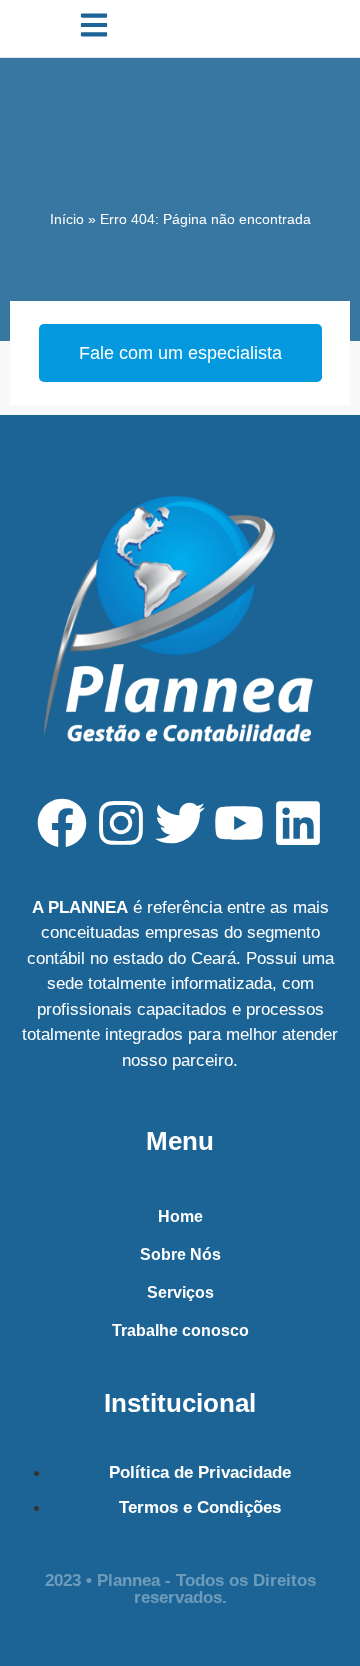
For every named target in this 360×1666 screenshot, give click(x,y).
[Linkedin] (298, 823)
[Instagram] (121, 823)
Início (67, 219)
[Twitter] (180, 823)
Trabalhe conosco (180, 1330)
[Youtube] (239, 823)
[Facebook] (62, 823)
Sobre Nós (180, 1254)
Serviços (180, 1292)
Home (180, 1216)
